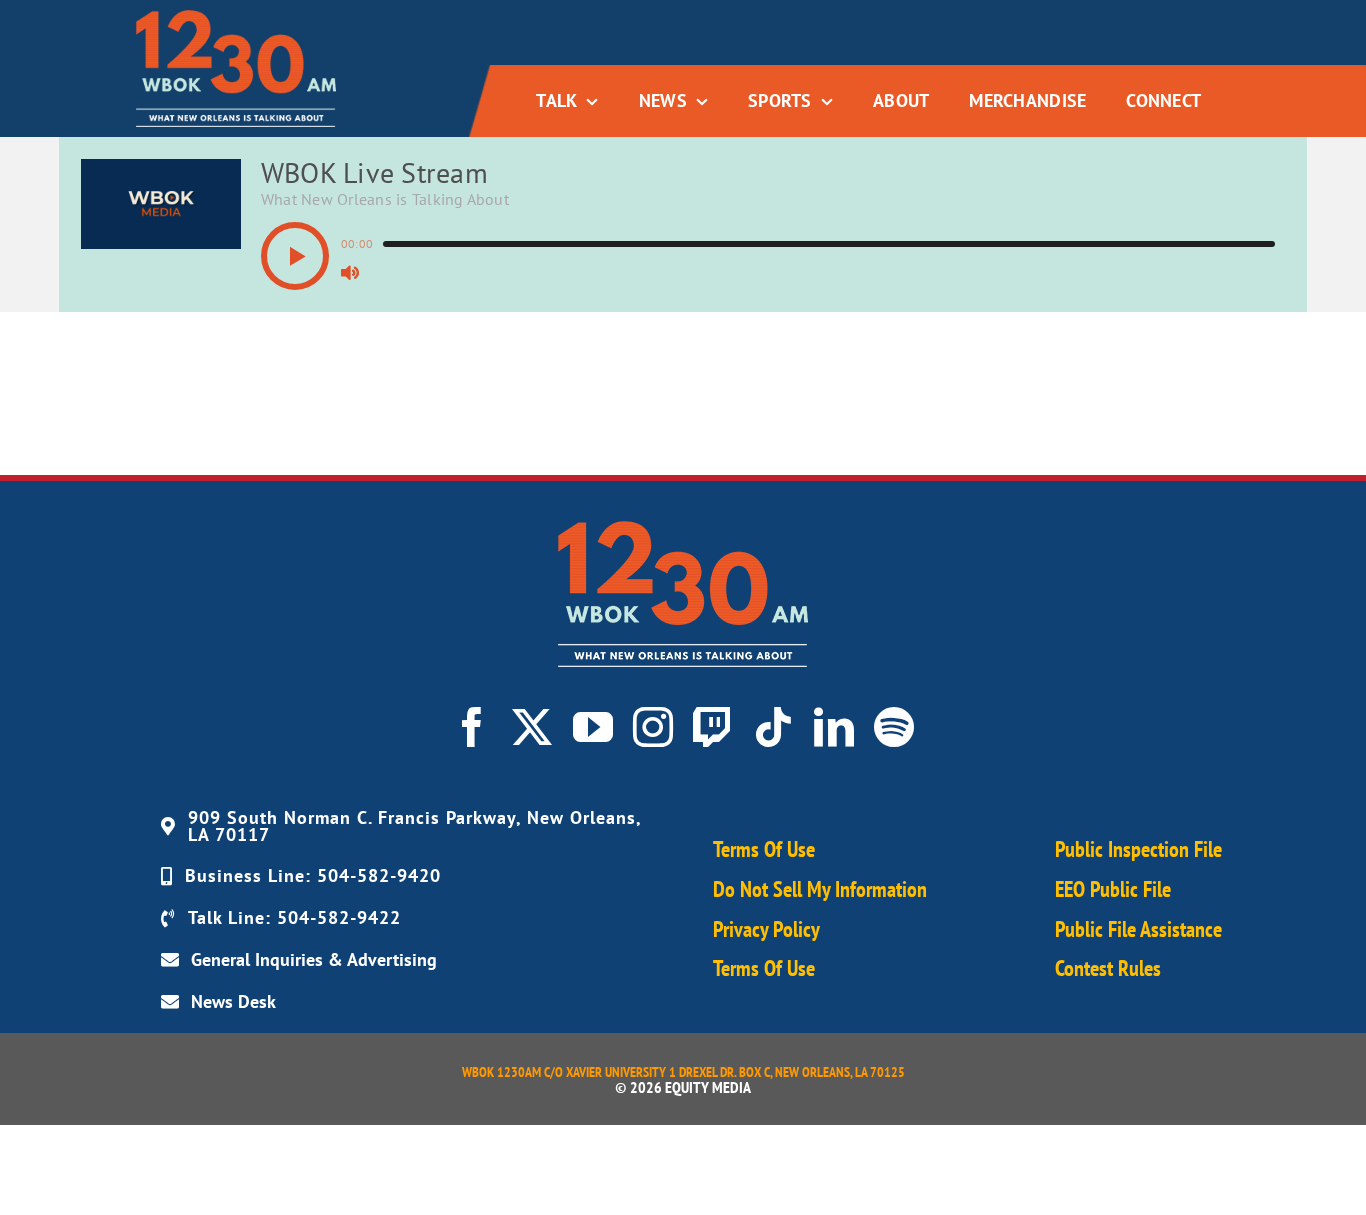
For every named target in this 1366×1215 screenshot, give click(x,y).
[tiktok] (773, 727)
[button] (295, 256)
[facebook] (472, 727)
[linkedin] (834, 727)
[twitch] (713, 727)
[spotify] (894, 727)
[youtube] (593, 727)
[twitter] (532, 727)
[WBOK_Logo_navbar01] (236, 18)
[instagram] (653, 727)
